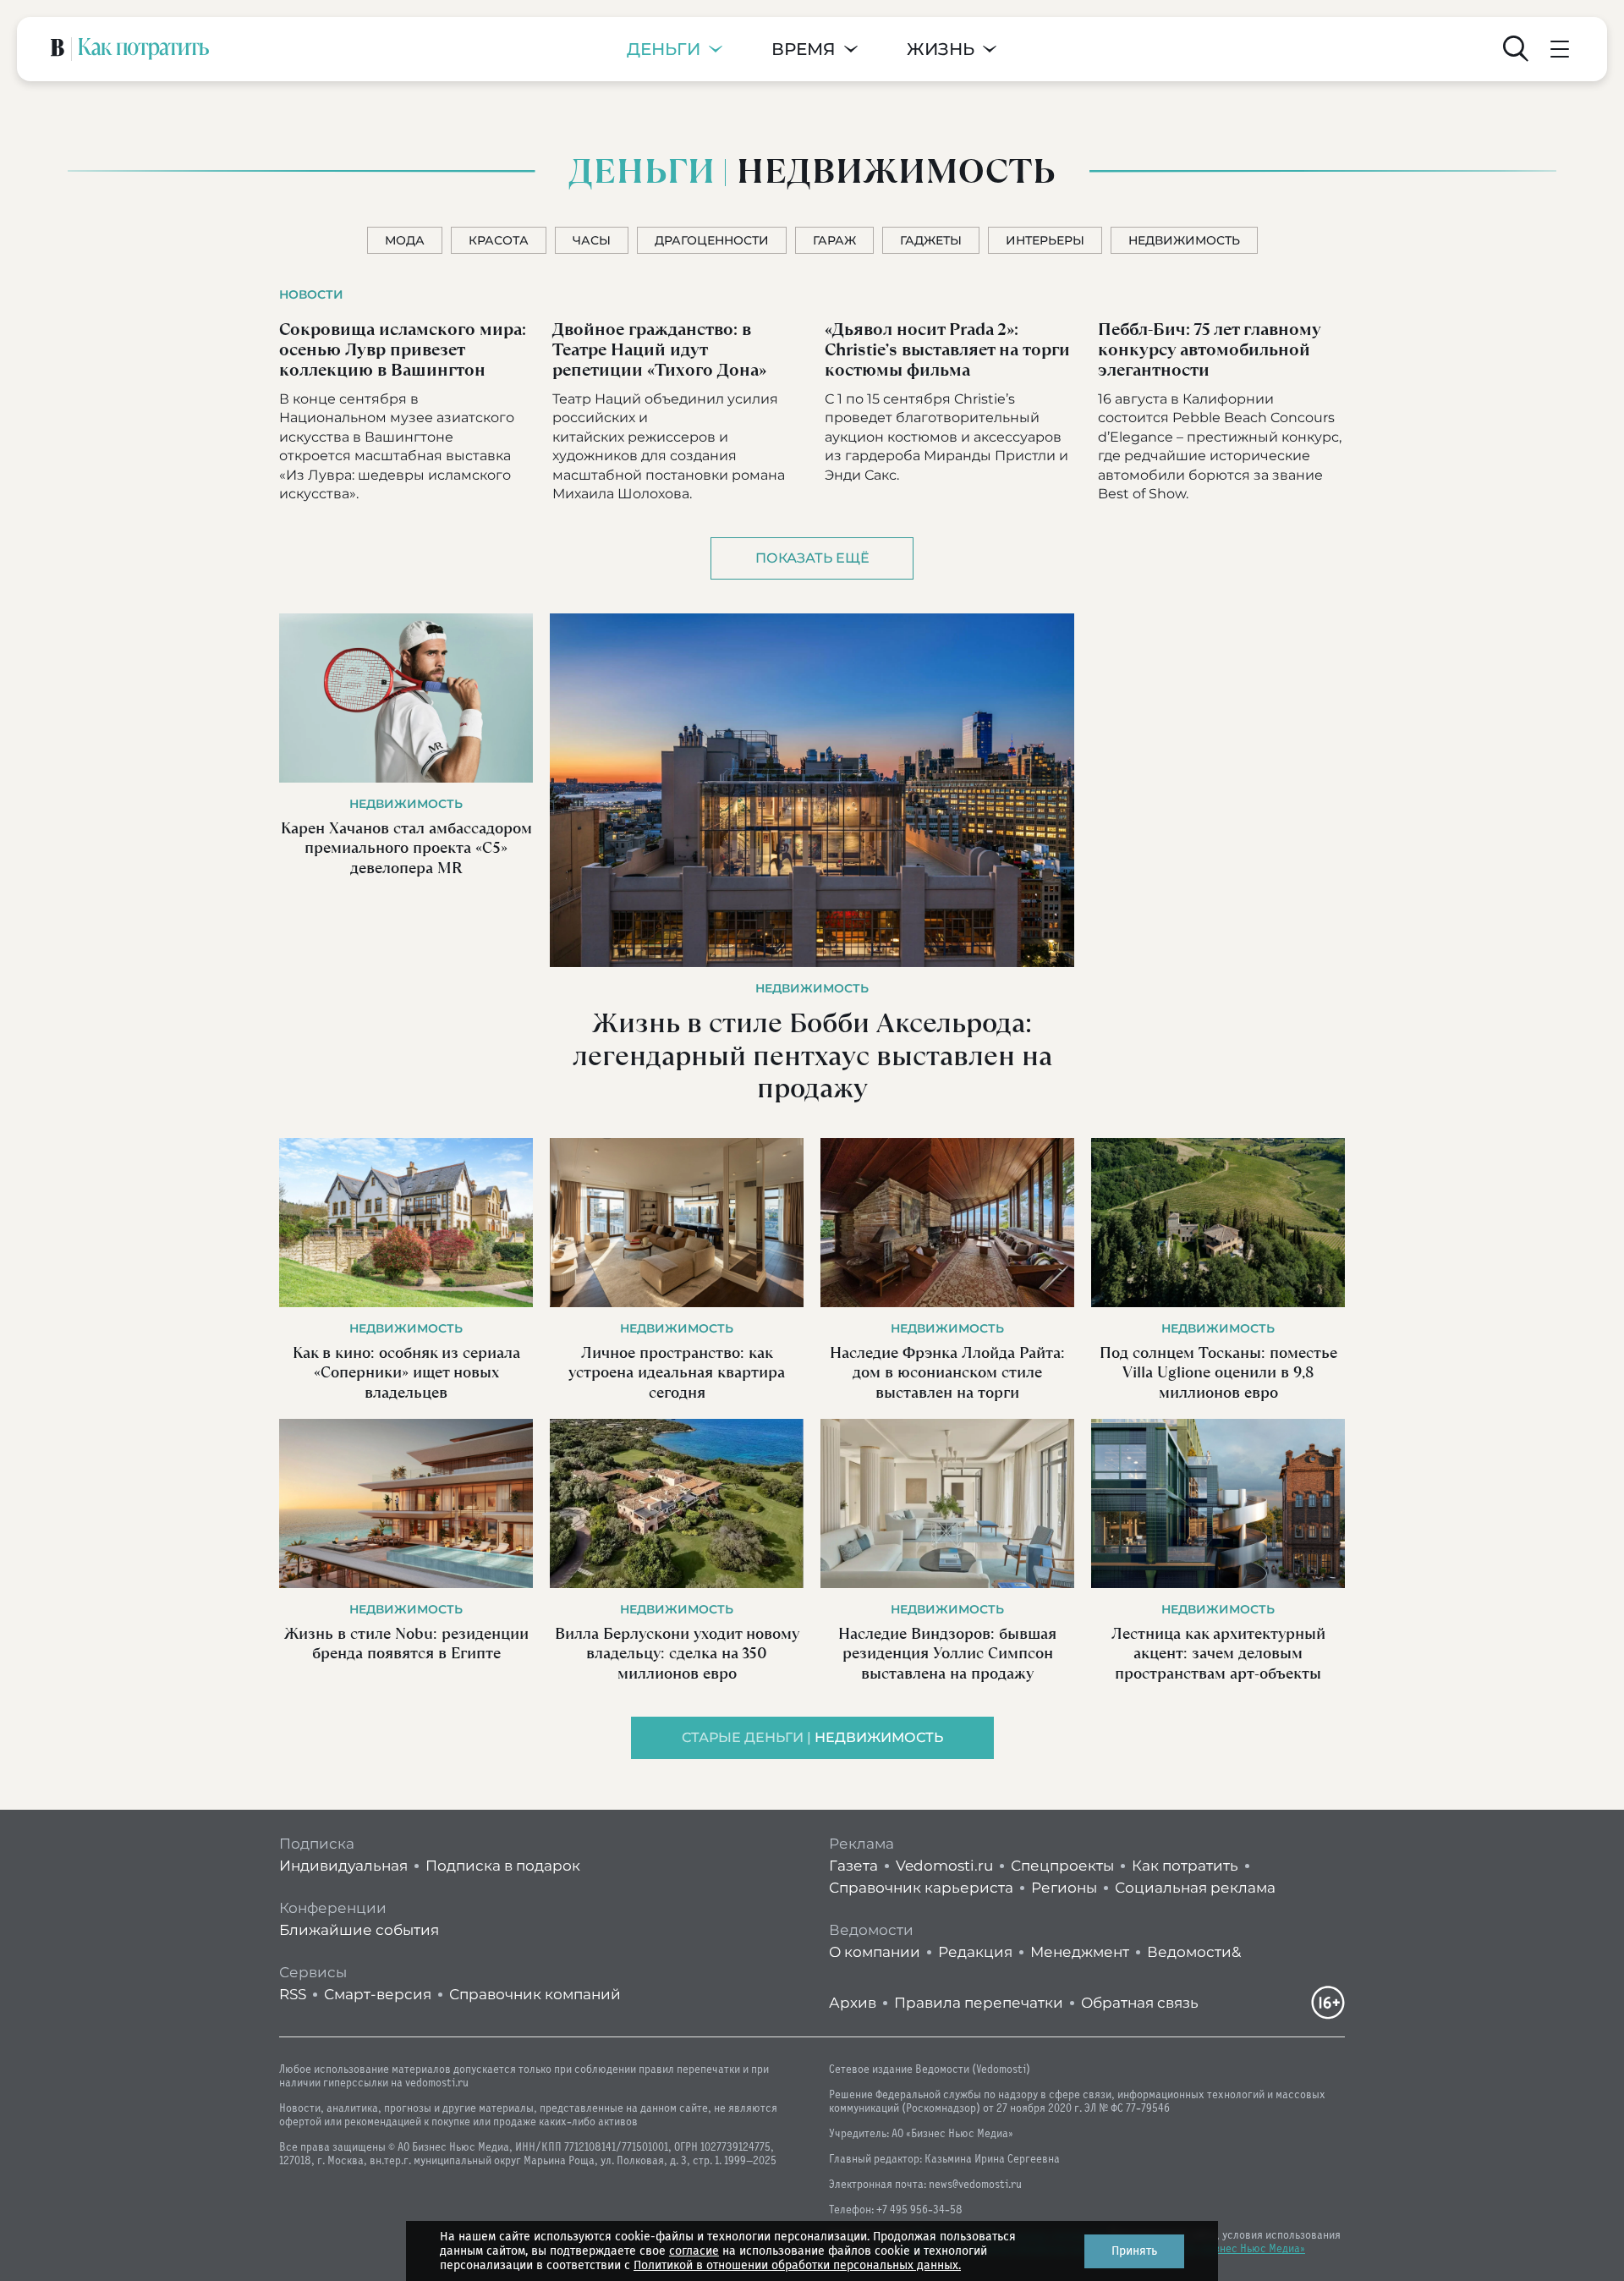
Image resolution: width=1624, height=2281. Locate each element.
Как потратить (1185, 1866)
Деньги (664, 49)
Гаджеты (931, 240)
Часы (592, 240)
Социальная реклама (1195, 1888)
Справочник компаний (535, 1994)
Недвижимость (1184, 240)
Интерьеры (1045, 240)
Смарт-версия (378, 1994)
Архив (853, 2003)
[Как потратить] (144, 49)
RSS (293, 1994)
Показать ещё (812, 558)
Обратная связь (1140, 2003)
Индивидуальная (343, 1866)
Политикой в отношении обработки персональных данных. (797, 2265)
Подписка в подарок (503, 1866)
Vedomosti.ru (944, 1866)
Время (804, 49)
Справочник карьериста (921, 1888)
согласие (694, 2251)
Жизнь (941, 49)
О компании (875, 1952)
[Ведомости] (58, 49)
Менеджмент (1080, 1952)
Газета (853, 1866)
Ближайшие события (359, 1930)
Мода (405, 240)
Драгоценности (712, 240)
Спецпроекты (1062, 1866)
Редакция (975, 1952)
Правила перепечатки (979, 2003)
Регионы (1064, 1888)
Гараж (834, 240)
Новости (311, 294)
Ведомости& (1194, 1952)
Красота (499, 240)
